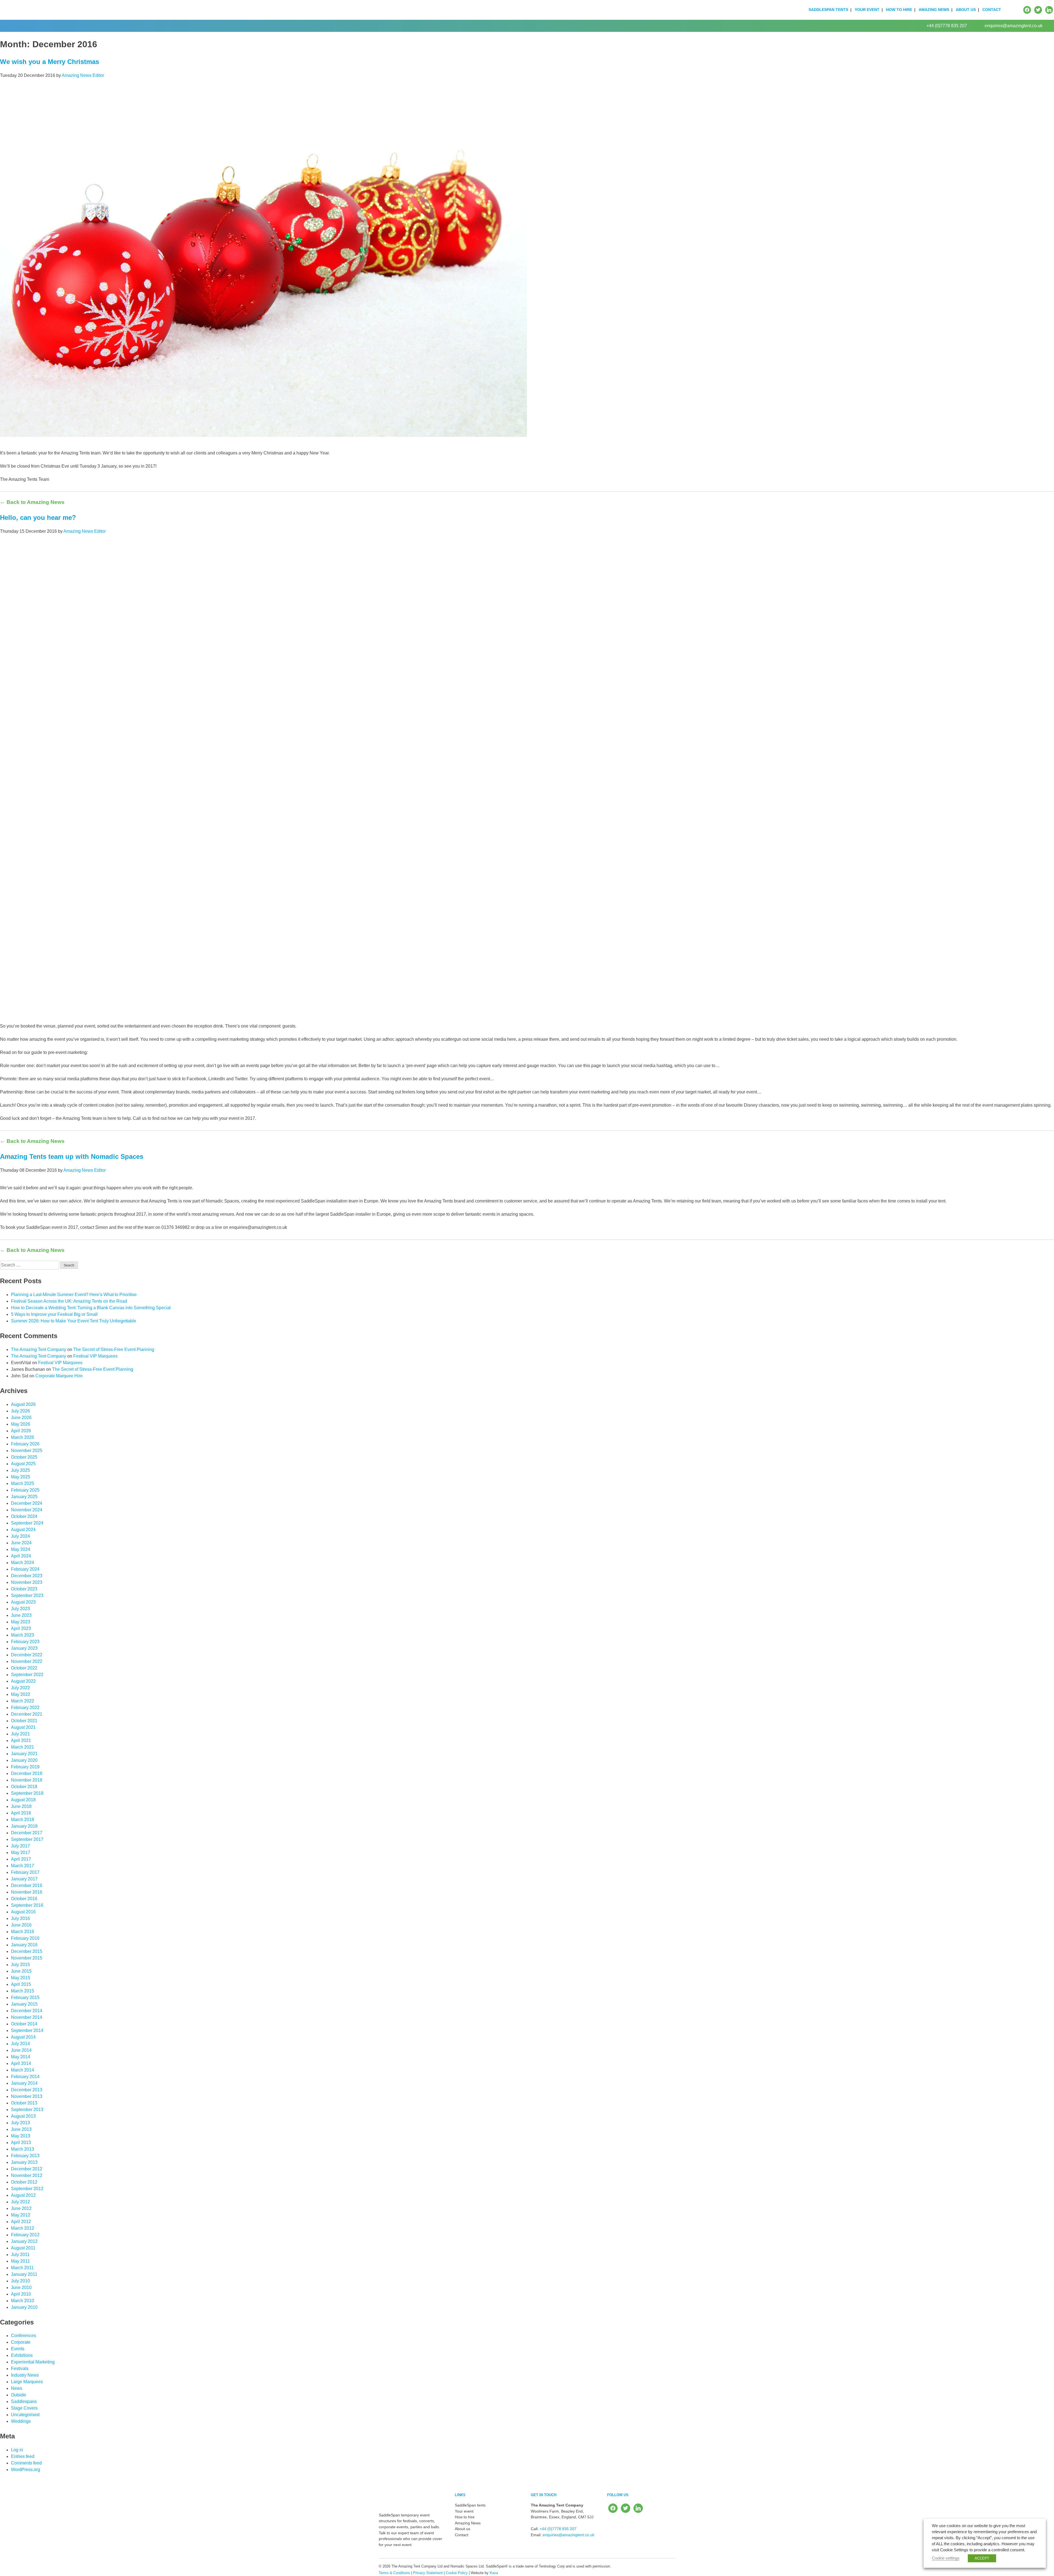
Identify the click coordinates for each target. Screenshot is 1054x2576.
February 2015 (25, 1998)
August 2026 (23, 1404)
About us (966, 10)
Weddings (21, 2421)
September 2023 (27, 1596)
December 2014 (27, 2011)
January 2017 (24, 1879)
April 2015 (21, 1984)
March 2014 (23, 2070)
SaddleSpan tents (828, 10)
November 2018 (27, 1780)
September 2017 (27, 1839)
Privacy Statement (428, 2573)
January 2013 (24, 2162)
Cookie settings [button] (946, 2558)
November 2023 (27, 1582)
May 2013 (21, 2136)
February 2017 (25, 1872)
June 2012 (21, 2208)
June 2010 (21, 2288)
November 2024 (27, 1510)
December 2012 (27, 2169)
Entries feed (23, 2456)
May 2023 (21, 1622)
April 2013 (21, 2143)
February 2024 (25, 1569)
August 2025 (23, 1464)
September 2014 (27, 2031)
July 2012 (20, 2202)
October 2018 (24, 1787)
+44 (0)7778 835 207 (947, 26)
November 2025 (27, 1451)
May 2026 (21, 1424)
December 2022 (27, 1655)
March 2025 (23, 1484)
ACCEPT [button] (982, 2558)
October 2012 (24, 2182)
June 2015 (21, 1971)
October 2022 (24, 1668)
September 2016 (27, 1905)
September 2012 (27, 2189)
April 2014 (21, 2063)
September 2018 (27, 1793)
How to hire (899, 10)
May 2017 (21, 1853)
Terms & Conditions (394, 2573)
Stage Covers (24, 2408)
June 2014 (21, 2050)
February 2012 (25, 2235)
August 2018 (23, 1800)
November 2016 (27, 1892)
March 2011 (22, 2268)
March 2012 (23, 2228)
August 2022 (23, 1681)
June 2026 (21, 1418)
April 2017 (21, 1859)
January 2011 (24, 2274)
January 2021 (24, 1754)
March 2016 (23, 1932)
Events (18, 2349)
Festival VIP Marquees (95, 1356)
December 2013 (27, 2090)
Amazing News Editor (83, 75)
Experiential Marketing (33, 2362)
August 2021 (23, 1727)
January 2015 (24, 2004)
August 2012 (23, 2195)
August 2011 (23, 2248)
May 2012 (21, 2215)
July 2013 (20, 2123)
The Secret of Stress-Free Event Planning (114, 1350)
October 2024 (24, 1516)
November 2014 (27, 2017)
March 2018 (23, 1820)
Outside (19, 2395)
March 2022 (23, 1701)
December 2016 (27, 1886)
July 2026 (20, 1411)
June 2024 (21, 1543)
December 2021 (27, 1714)
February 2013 (25, 2156)
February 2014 (25, 2077)
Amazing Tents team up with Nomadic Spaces (72, 1156)
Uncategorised (25, 2415)
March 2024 (23, 1563)
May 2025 (21, 1477)
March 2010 (23, 2301)
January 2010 (24, 2307)
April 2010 (21, 2294)
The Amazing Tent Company (39, 1350)
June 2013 (21, 2129)
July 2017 (20, 1846)
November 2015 (27, 1958)
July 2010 (20, 2281)
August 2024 (23, 1530)
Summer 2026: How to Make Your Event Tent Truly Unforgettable (74, 1321)
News (17, 2388)
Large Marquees (27, 2382)
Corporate (21, 2342)
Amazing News (934, 10)
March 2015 (23, 1991)
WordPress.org (26, 2470)
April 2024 (21, 1556)
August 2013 (23, 2116)
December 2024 (27, 1503)
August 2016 (23, 1912)
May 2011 (20, 2261)
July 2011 (20, 2255)
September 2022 (27, 1675)
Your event (867, 10)
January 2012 (24, 2241)
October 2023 (24, 1589)
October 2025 (24, 1457)
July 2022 (20, 1688)
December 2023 (27, 1576)
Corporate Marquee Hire (59, 1376)
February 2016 (25, 1938)
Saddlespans (24, 2401)
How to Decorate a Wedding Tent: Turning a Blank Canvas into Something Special (91, 1308)
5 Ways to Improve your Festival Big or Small (54, 1314)
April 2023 (21, 1629)
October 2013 (24, 2103)
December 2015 (27, 1951)
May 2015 (21, 1978)
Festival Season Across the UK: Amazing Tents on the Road (69, 1301)
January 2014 (24, 2083)
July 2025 (20, 1470)
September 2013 (27, 2110)
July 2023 (20, 1609)
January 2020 (24, 1760)
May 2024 (21, 1549)
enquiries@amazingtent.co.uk (1014, 26)
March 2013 (23, 2149)
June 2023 (21, 1615)
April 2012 (21, 2222)
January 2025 (24, 1497)
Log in (17, 2450)
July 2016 (20, 1918)
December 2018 (27, 1773)
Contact (992, 10)
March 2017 (23, 1866)
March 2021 (23, 1747)
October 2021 (24, 1721)
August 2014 (23, 2037)
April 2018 (21, 1813)
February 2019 (25, 1767)
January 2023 (24, 1648)
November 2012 (27, 2175)
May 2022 (21, 1694)
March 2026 (23, 1437)
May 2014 (21, 2057)
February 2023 (25, 1642)
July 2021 (20, 1734)
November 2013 (27, 2096)
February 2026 (25, 1444)
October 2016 (24, 1899)
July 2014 (20, 2044)
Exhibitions (22, 2355)
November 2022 (27, 1661)
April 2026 (21, 1431)
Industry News (25, 2375)
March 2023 (23, 1635)
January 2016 (24, 1945)
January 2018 (24, 1826)
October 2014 (24, 2024)
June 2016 (21, 1925)
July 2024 (20, 1536)
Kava (494, 2573)
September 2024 (27, 1523)
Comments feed (26, 2463)
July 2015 (20, 1965)
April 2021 (21, 1741)
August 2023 (23, 1602)
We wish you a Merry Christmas (50, 62)
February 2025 (25, 1490)
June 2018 (21, 1806)
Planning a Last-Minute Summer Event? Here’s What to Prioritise (74, 1295)
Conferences (23, 2336)
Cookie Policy (457, 2573)
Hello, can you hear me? (38, 517)
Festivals (20, 2369)
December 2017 (27, 1833)
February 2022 (25, 1708)
